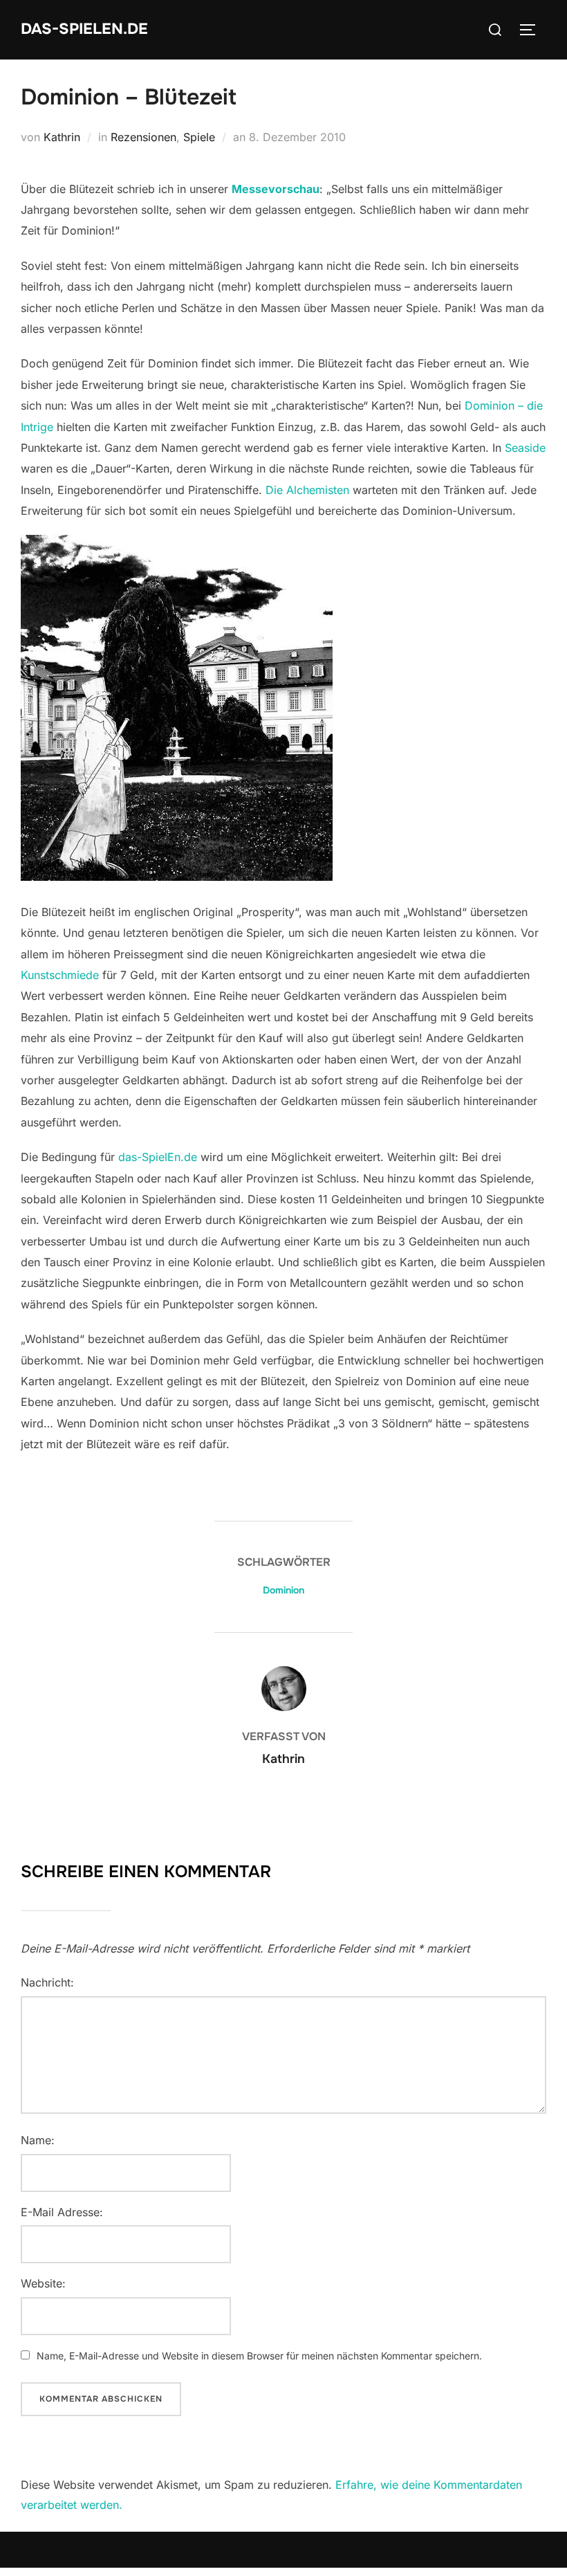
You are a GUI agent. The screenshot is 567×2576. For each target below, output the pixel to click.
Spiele (199, 137)
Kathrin (62, 137)
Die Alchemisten (307, 490)
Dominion (283, 1590)
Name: (38, 2140)
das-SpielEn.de (158, 1157)
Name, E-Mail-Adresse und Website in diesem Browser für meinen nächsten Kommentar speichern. (259, 2356)
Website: (43, 2283)
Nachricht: (47, 1982)
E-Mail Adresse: (62, 2212)
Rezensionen (143, 137)
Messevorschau (276, 189)
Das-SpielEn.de (84, 29)
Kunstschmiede (60, 975)
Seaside (525, 448)
